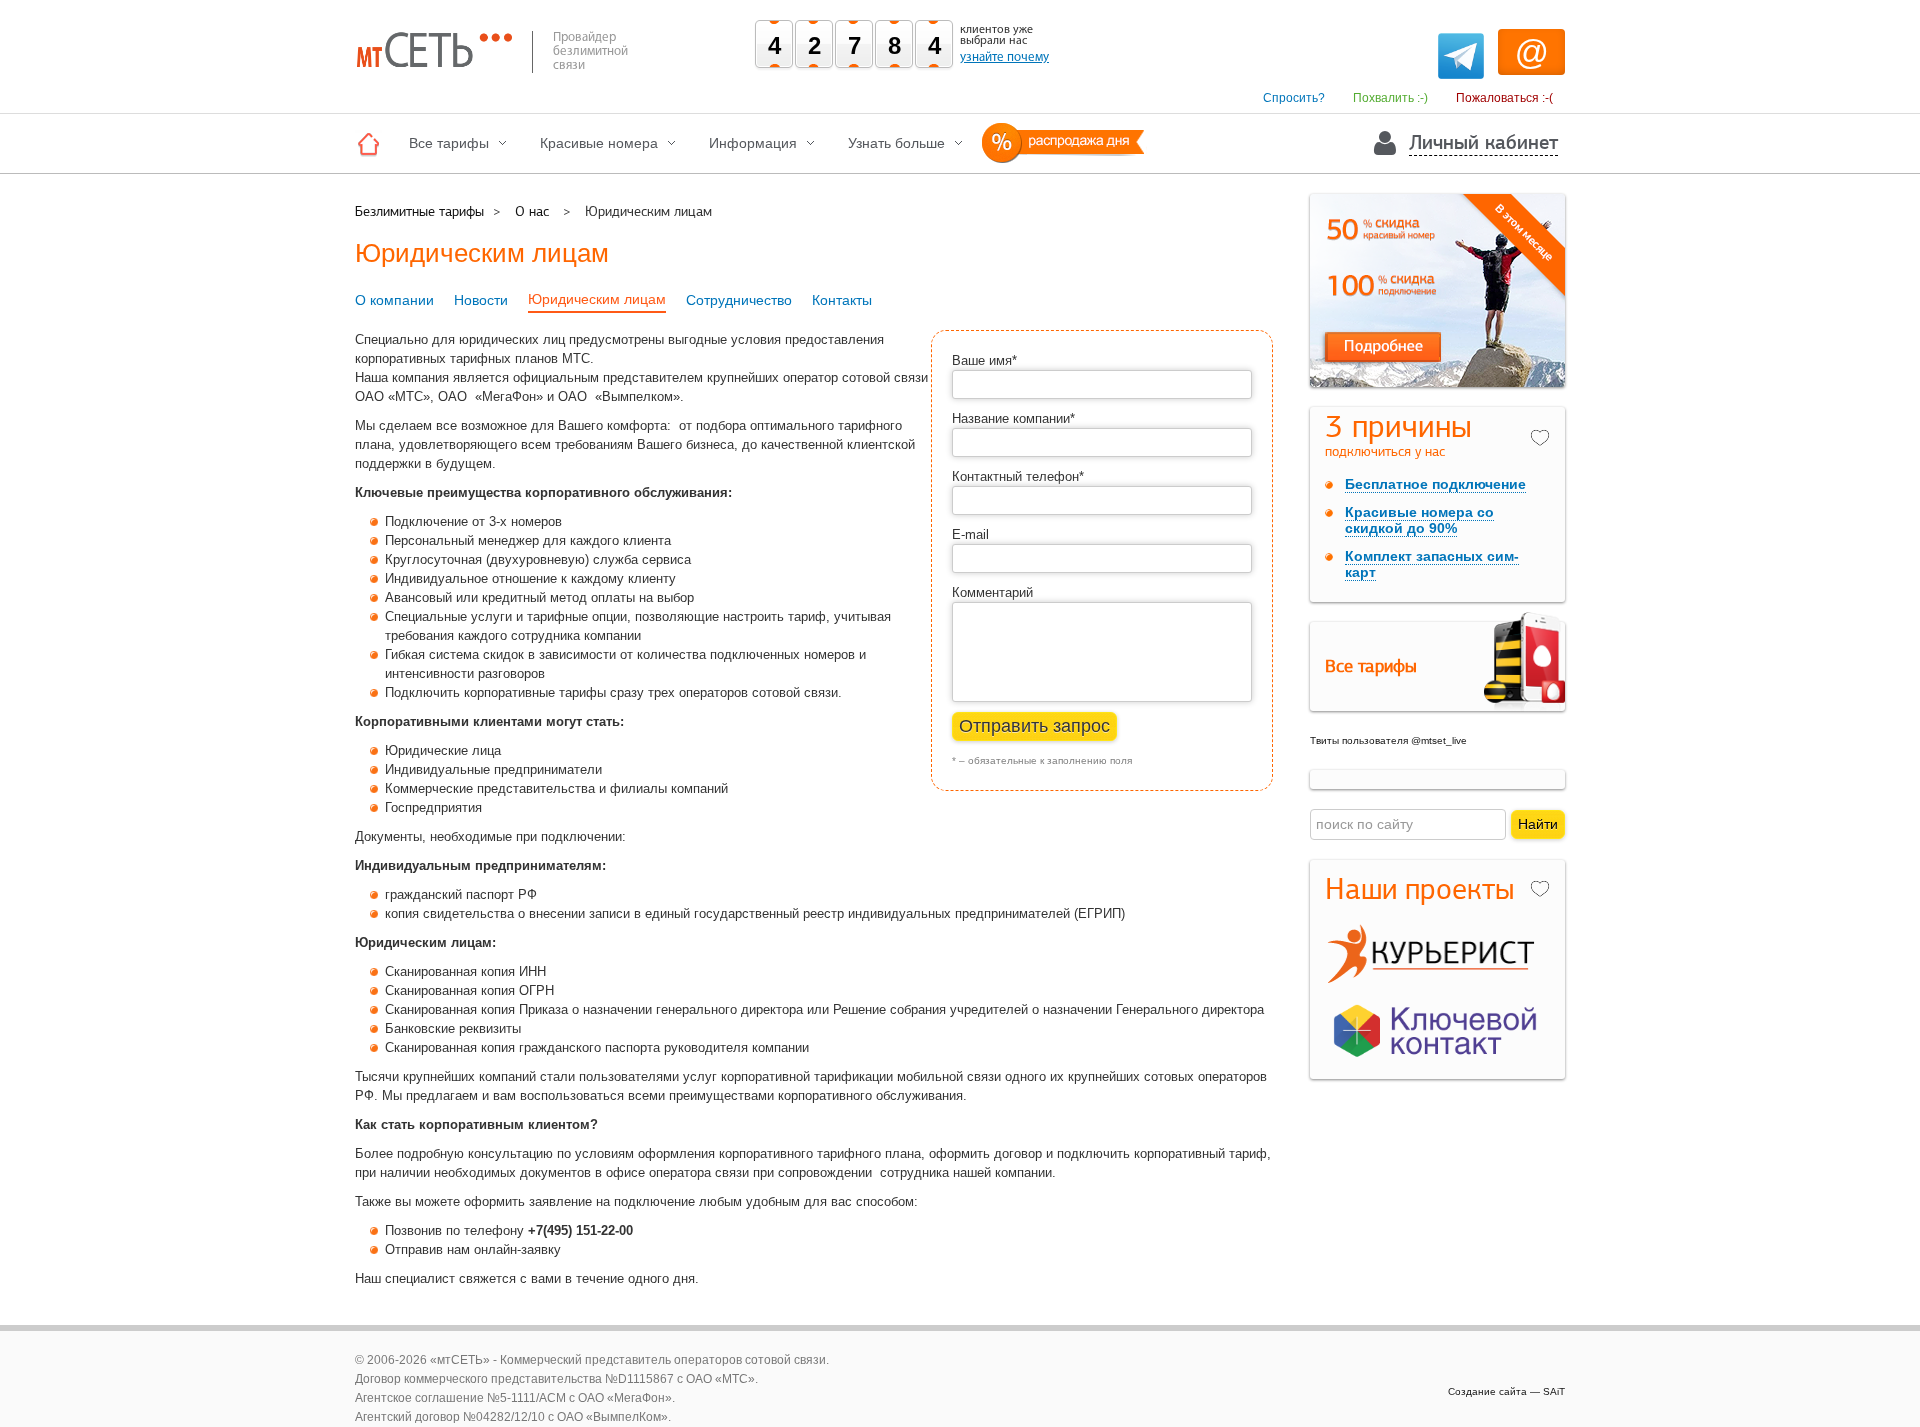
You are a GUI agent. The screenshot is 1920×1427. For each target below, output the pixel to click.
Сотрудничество (739, 300)
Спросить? (1294, 98)
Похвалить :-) (1390, 98)
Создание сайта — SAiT (1506, 1391)
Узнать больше (896, 143)
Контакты (842, 300)
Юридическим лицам (597, 299)
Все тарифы (449, 143)
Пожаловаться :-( (1504, 98)
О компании (394, 300)
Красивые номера (599, 143)
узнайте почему (1004, 57)
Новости (481, 300)
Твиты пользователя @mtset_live (1388, 740)
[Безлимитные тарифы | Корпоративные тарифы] (373, 143)
